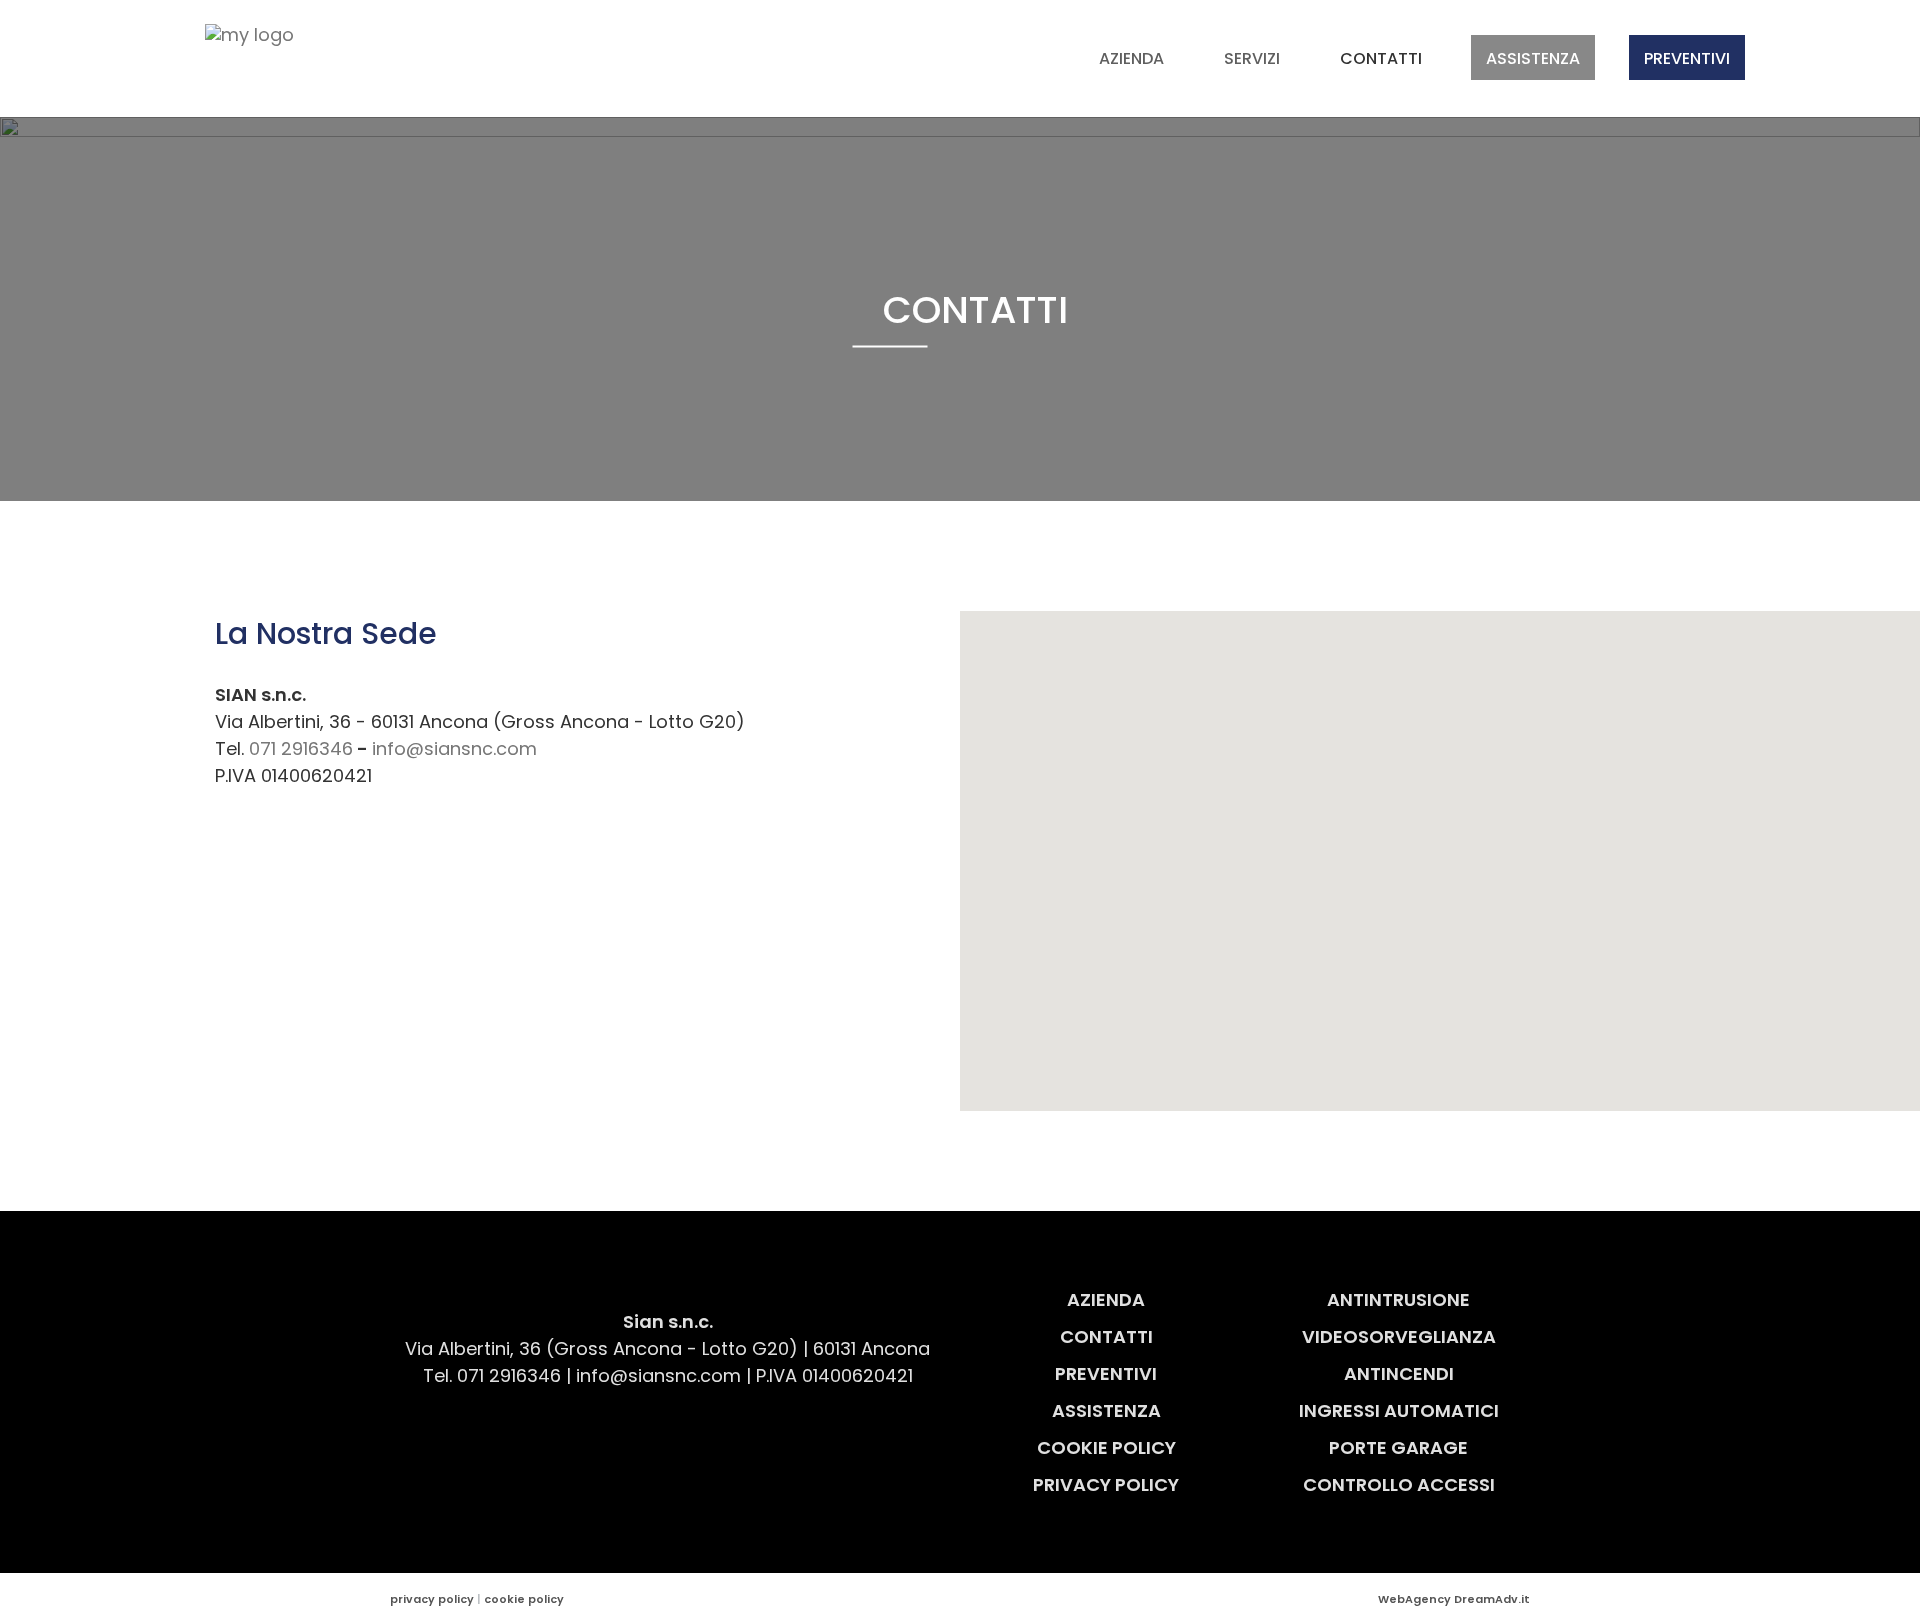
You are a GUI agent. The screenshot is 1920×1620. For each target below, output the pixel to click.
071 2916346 (301, 748)
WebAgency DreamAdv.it (1454, 1599)
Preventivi (1687, 58)
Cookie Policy (1106, 1447)
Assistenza (1533, 58)
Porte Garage (1398, 1447)
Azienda (1131, 58)
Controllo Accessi (1399, 1484)
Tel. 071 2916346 (492, 1375)
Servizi (1252, 58)
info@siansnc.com (454, 748)
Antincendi (1399, 1373)
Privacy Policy (1106, 1484)
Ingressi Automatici (1399, 1410)
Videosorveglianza (1399, 1336)
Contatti (1381, 58)
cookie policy (524, 1599)
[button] (1440, 849)
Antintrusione (1398, 1299)
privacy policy (432, 1599)
